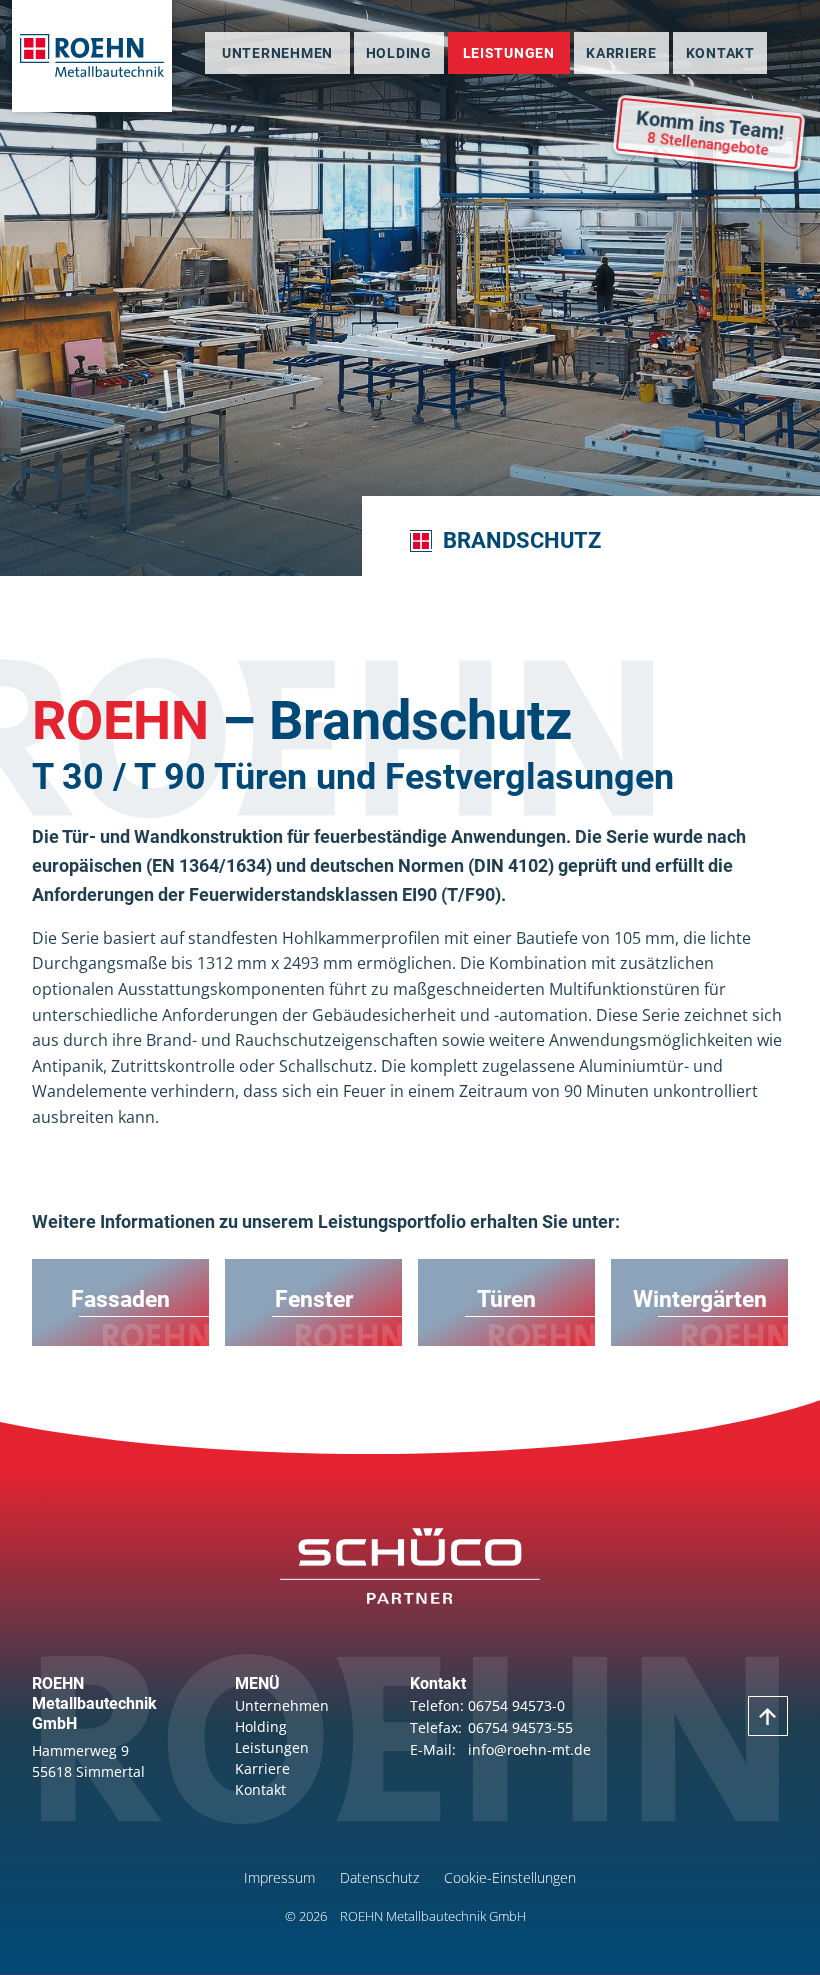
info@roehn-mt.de (529, 1749)
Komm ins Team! (710, 132)
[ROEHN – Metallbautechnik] (92, 56)
